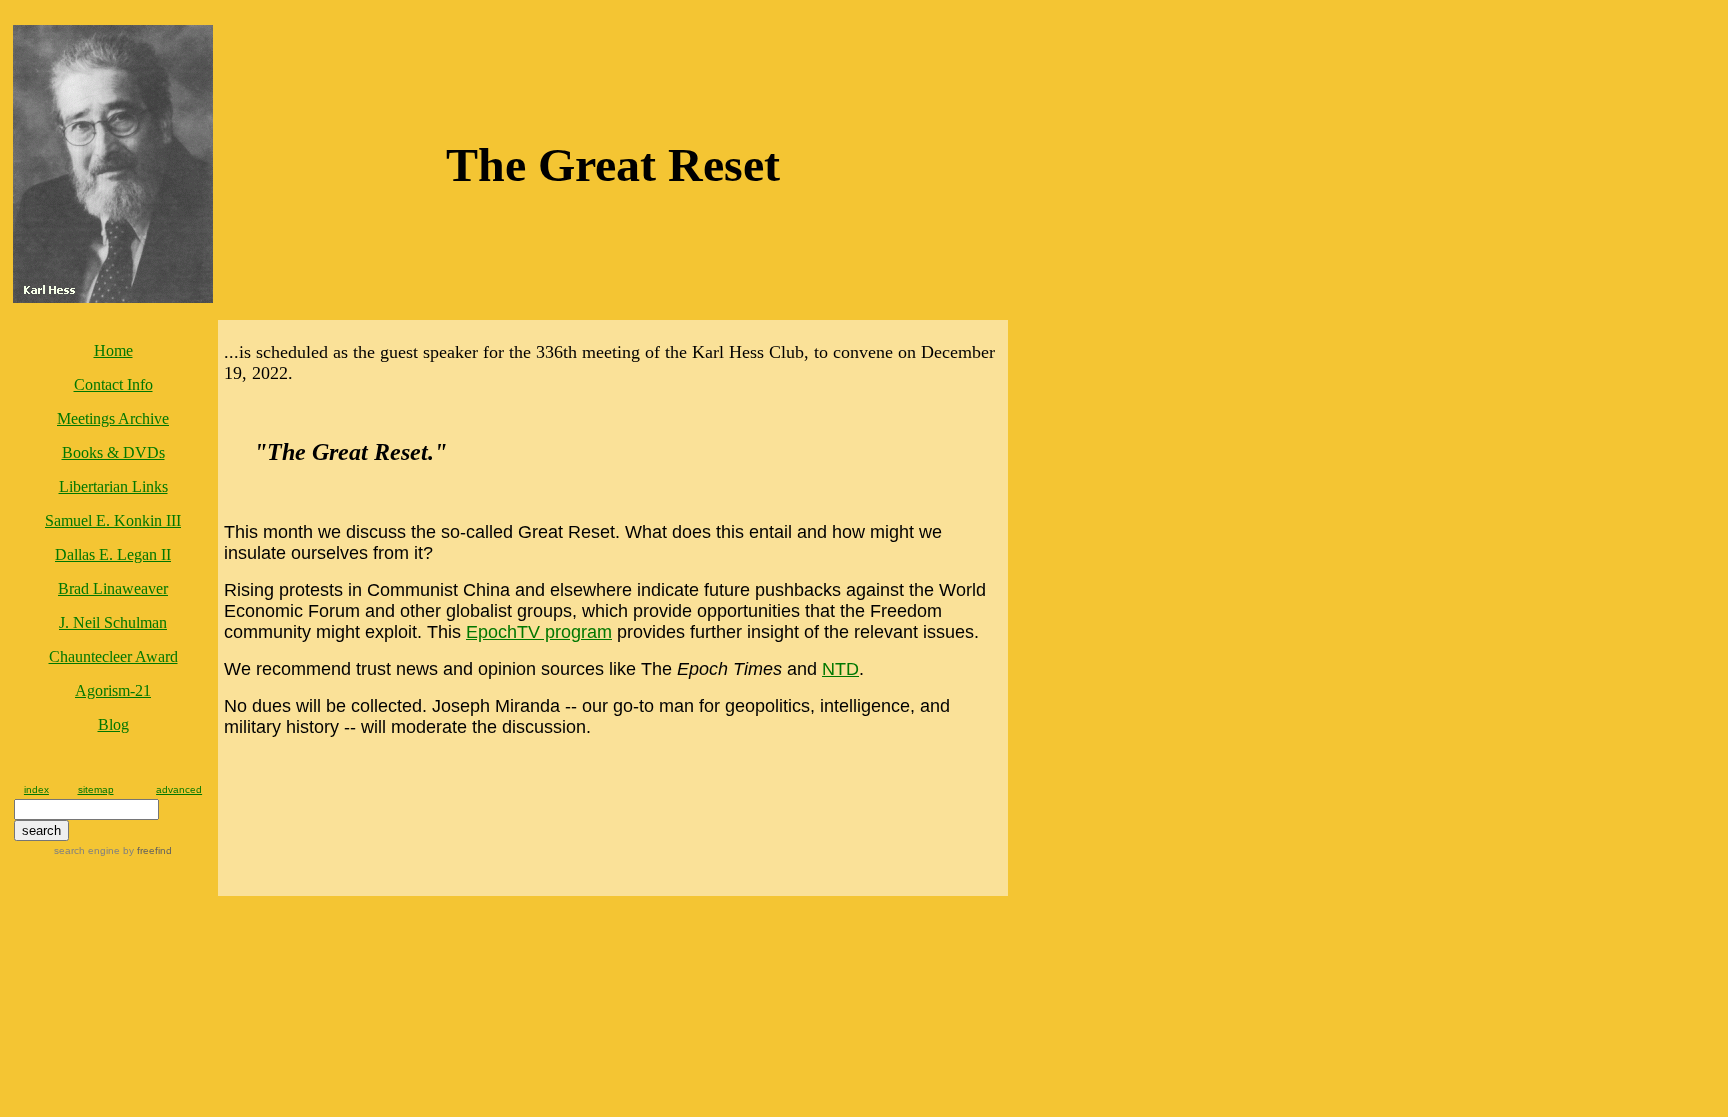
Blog (113, 724)
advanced (179, 789)
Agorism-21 (113, 690)
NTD (840, 669)
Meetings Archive (113, 418)
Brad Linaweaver (113, 588)
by (146, 850)
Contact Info (113, 384)
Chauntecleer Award (113, 656)
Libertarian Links (113, 486)
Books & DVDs (113, 452)
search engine (87, 850)
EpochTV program (539, 632)
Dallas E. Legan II (113, 554)
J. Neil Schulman (113, 622)
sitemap (96, 789)
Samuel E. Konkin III (113, 520)
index (36, 789)
